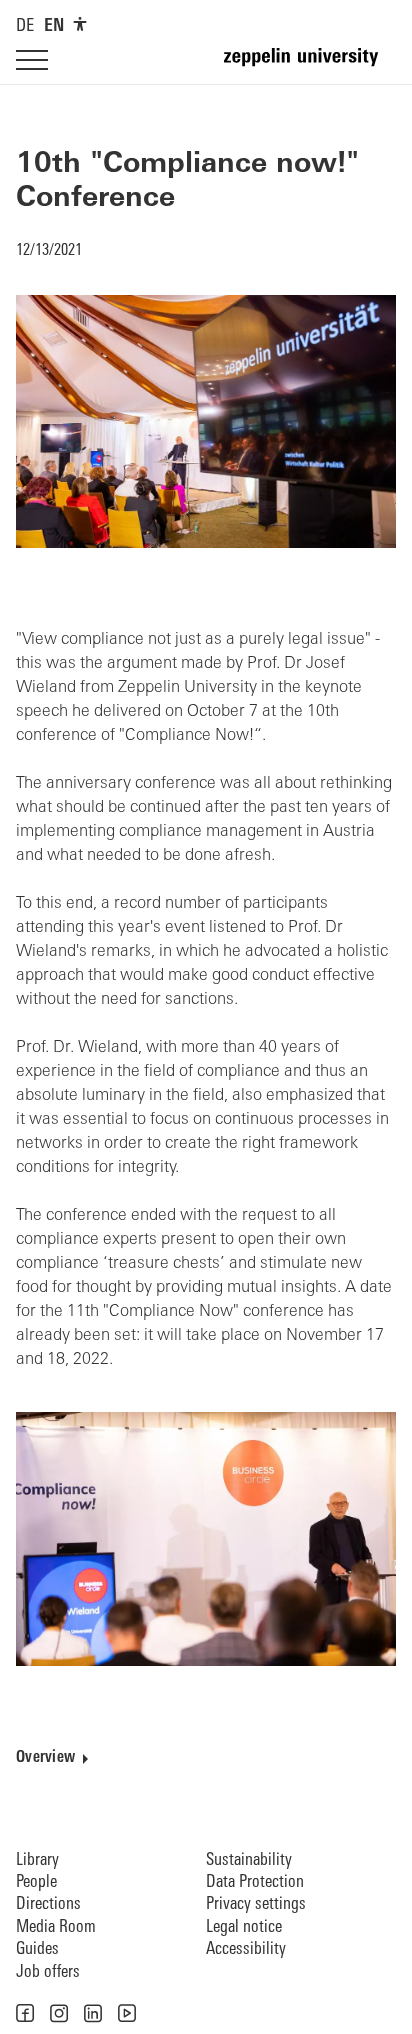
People (36, 1882)
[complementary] (80, 24)
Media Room (56, 1927)
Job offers (48, 1972)
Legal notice (244, 1927)
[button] (25, 2013)
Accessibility (246, 1949)
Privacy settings (256, 1904)
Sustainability (249, 1860)
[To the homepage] (310, 66)
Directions (48, 1904)
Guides (37, 1949)
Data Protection (255, 1882)
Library (37, 1860)
